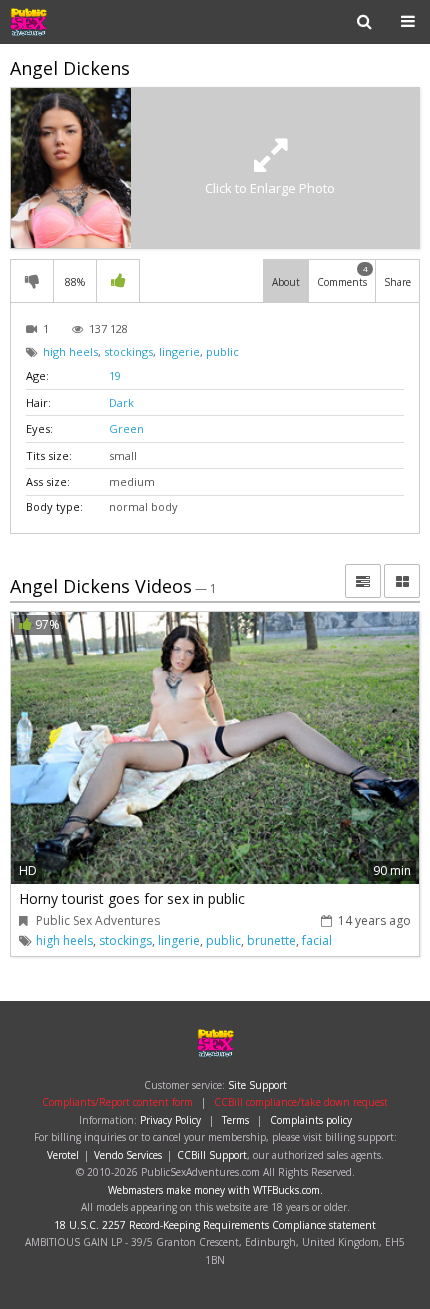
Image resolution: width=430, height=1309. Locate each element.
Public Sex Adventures (74, 22)
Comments (342, 276)
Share (397, 282)
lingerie (179, 351)
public (222, 351)
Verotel (63, 1155)
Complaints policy (311, 1120)
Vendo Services (128, 1155)
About (286, 282)
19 (115, 375)
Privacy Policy (170, 1120)
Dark (121, 402)
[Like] (118, 281)
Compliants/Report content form (117, 1102)
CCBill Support (212, 1155)
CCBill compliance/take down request (301, 1102)
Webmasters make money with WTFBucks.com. (215, 1190)
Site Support (257, 1085)
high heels (70, 351)
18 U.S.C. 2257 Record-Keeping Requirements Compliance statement (215, 1225)
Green (126, 428)
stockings (128, 351)
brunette (271, 940)
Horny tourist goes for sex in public (132, 898)
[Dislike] (32, 281)
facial (317, 940)
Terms (235, 1120)
